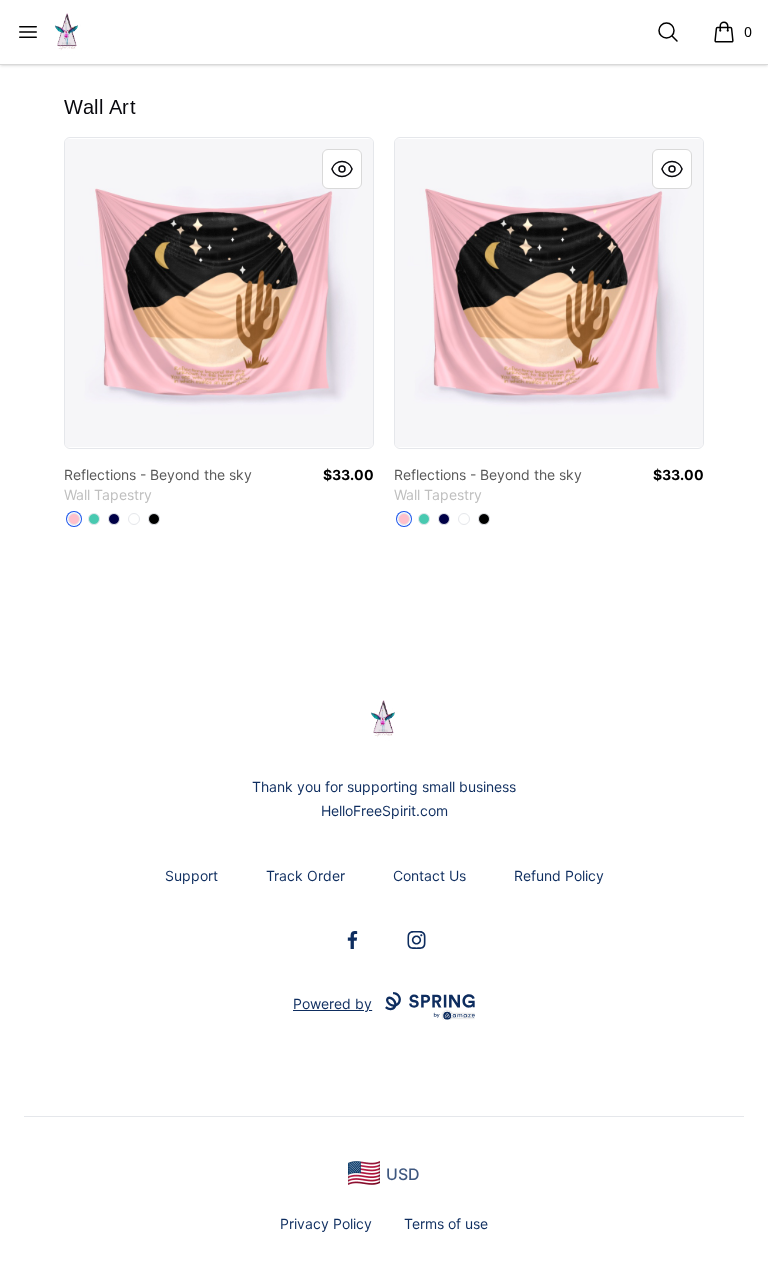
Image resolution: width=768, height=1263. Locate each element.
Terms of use (446, 1223)
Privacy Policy (326, 1223)
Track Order (305, 875)
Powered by (332, 1003)
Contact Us (429, 875)
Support (191, 875)
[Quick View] (342, 169)
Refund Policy (559, 875)
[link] (219, 293)
